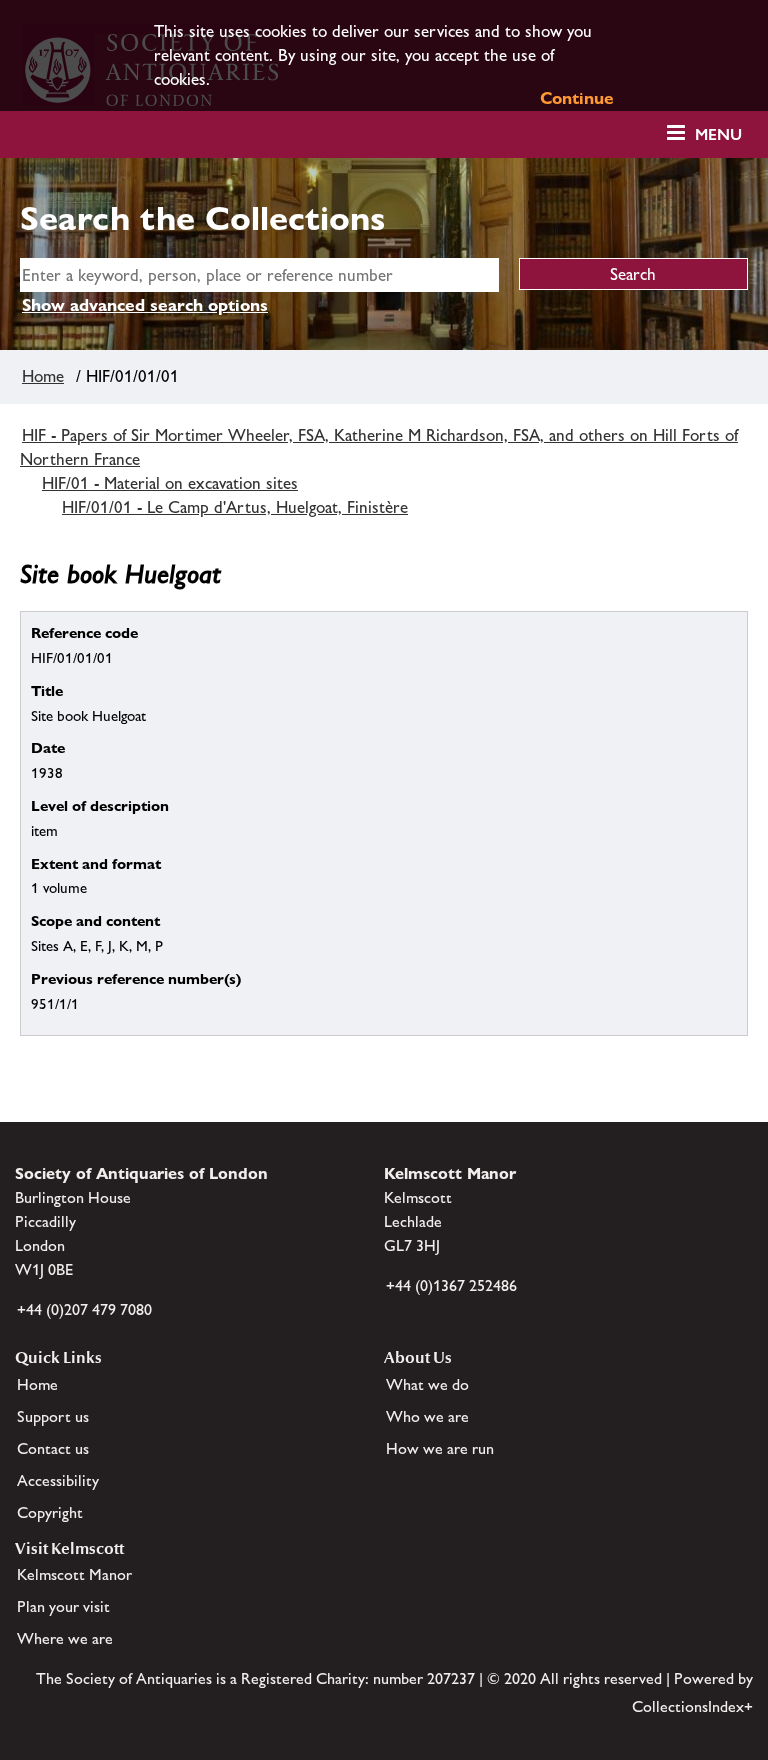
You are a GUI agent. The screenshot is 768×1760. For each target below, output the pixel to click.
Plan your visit (63, 1606)
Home (43, 376)
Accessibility (58, 1480)
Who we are (427, 1416)
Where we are (65, 1638)
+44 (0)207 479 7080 (84, 1309)
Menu (718, 134)
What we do (427, 1384)
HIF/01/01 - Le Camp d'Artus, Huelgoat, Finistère (235, 507)
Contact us (53, 1448)
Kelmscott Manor (74, 1574)
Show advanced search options (145, 305)
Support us (53, 1416)
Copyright (50, 1512)
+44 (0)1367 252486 (451, 1285)
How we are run (440, 1448)
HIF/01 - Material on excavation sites (170, 483)
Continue (577, 98)
